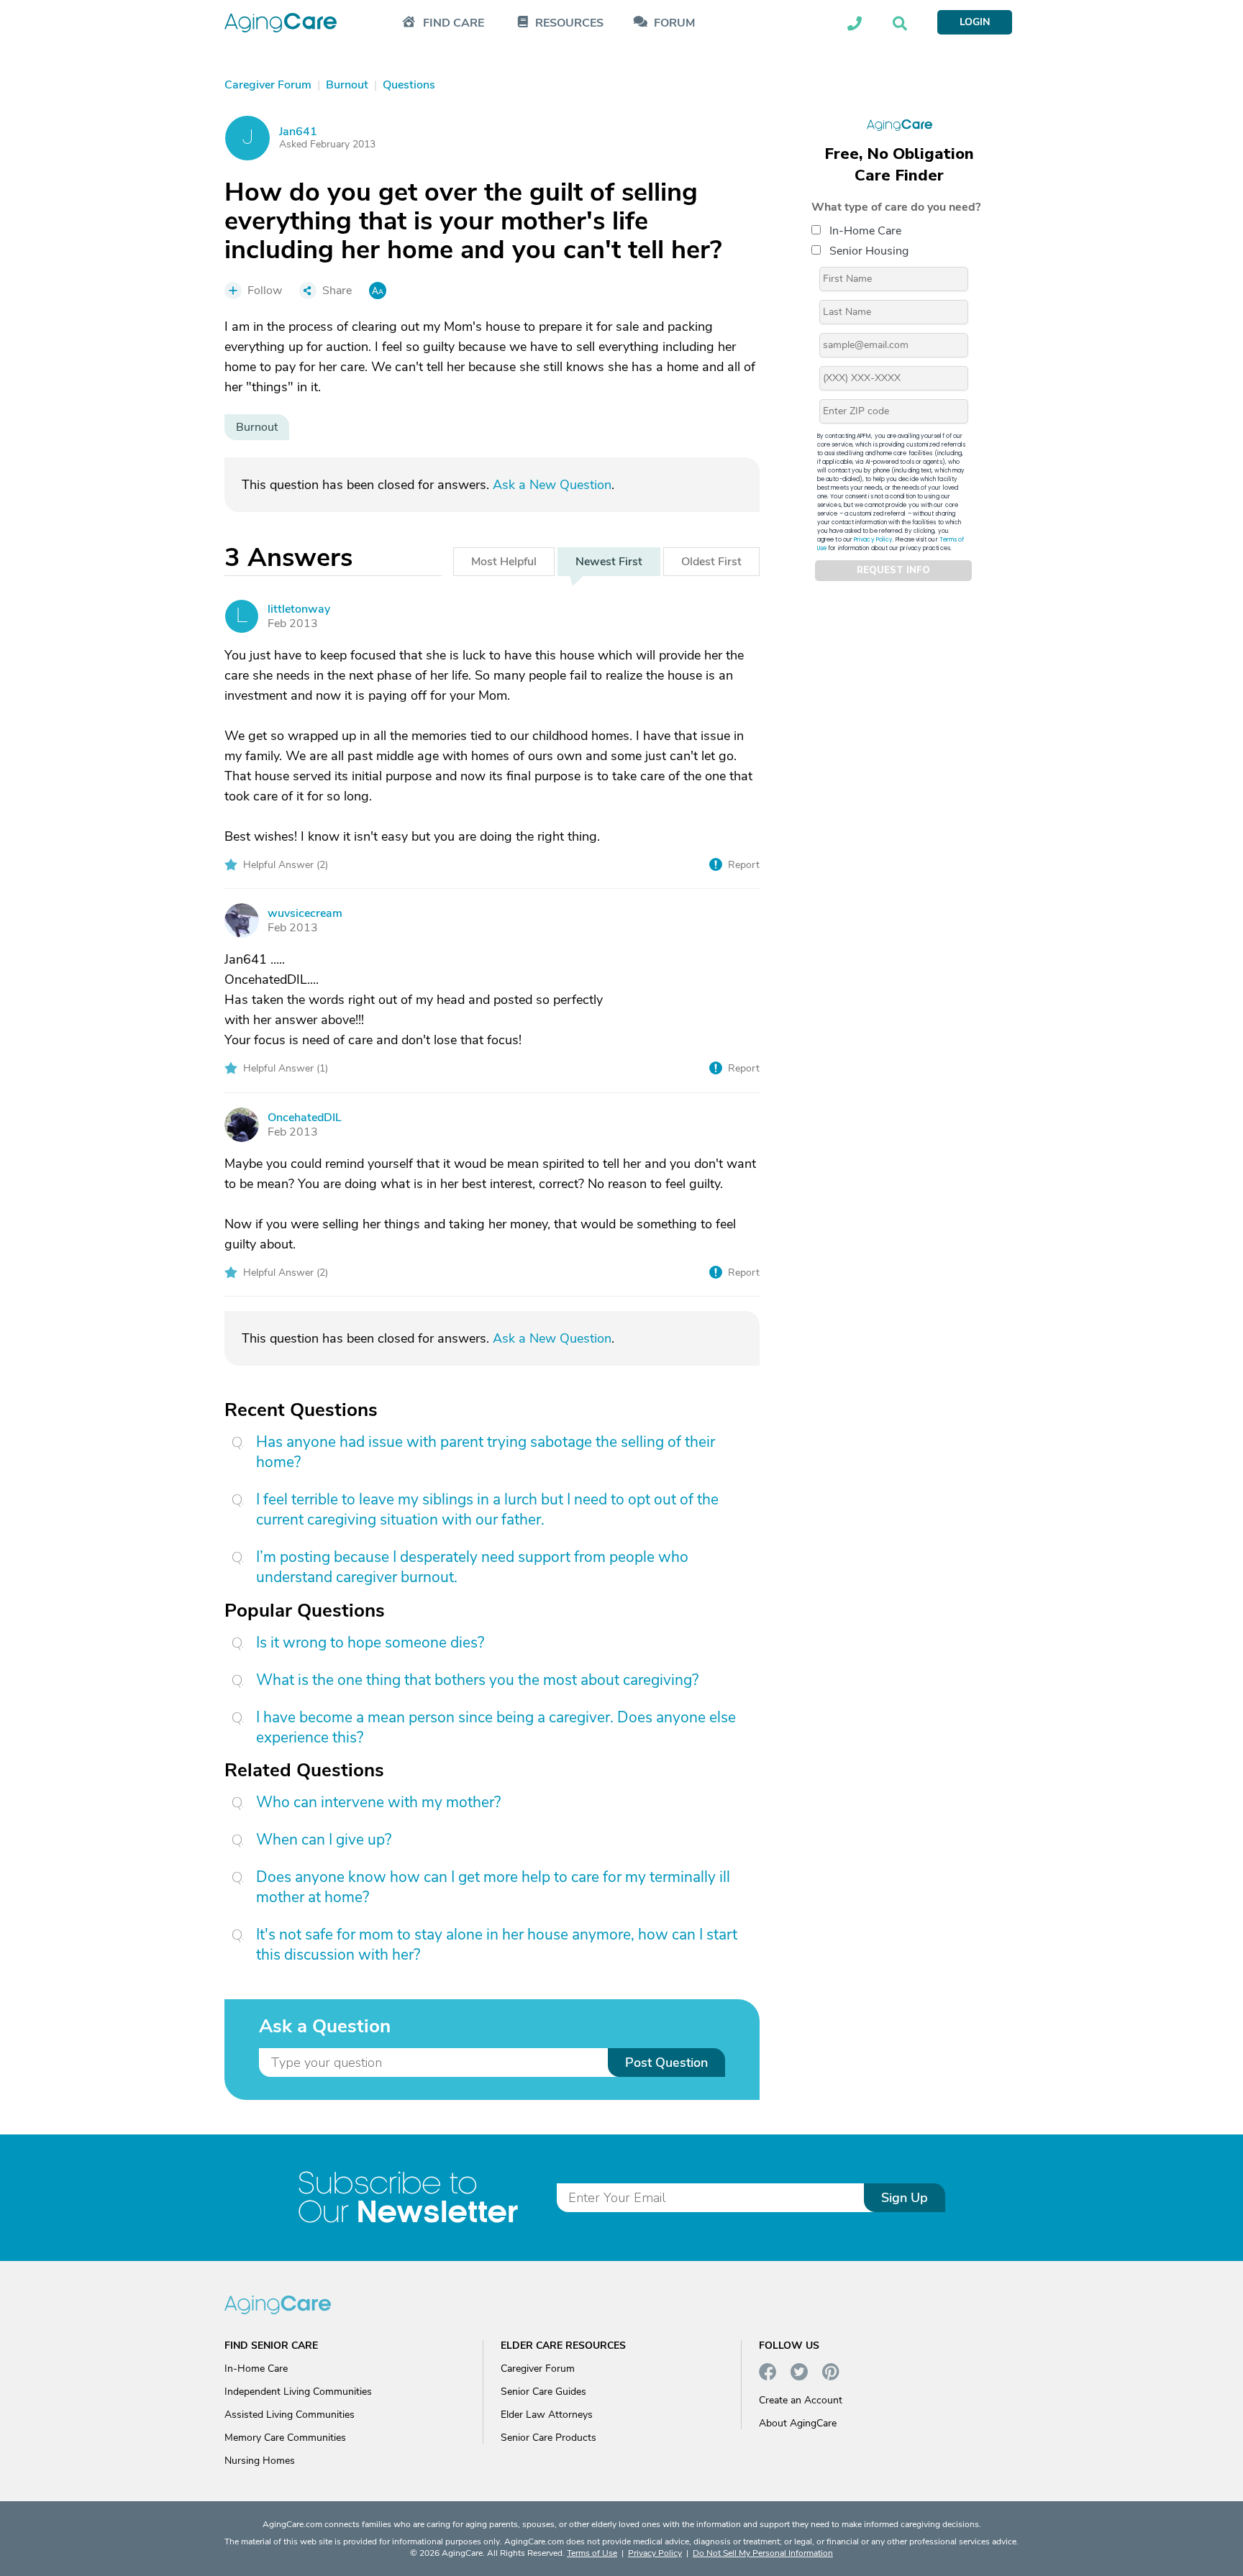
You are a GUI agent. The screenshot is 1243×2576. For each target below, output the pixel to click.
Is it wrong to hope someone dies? (370, 1643)
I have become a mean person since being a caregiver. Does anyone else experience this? (496, 1727)
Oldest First (711, 562)
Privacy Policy (873, 540)
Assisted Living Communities (290, 2415)
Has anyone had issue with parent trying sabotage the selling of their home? (486, 1452)
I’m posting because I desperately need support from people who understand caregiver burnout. (472, 1567)
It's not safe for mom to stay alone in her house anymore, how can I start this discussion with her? (497, 1945)
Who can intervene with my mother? (378, 1802)
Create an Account (801, 2400)
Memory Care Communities (285, 2438)
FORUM (674, 23)
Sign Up (905, 2198)
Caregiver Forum (538, 2369)
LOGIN (975, 22)
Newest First (609, 562)
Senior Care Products (548, 2438)
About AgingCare (798, 2423)
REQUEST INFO (893, 571)
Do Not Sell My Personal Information (763, 2553)
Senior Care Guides (543, 2392)
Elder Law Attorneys (547, 2415)
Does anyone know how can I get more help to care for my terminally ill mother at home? (493, 1887)
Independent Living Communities (298, 2392)
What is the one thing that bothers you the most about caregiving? (477, 1680)
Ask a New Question (552, 485)
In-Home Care (865, 231)
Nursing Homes (260, 2461)
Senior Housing (869, 251)
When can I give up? (324, 1840)
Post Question (666, 2063)
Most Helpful (504, 562)
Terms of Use (592, 2553)
